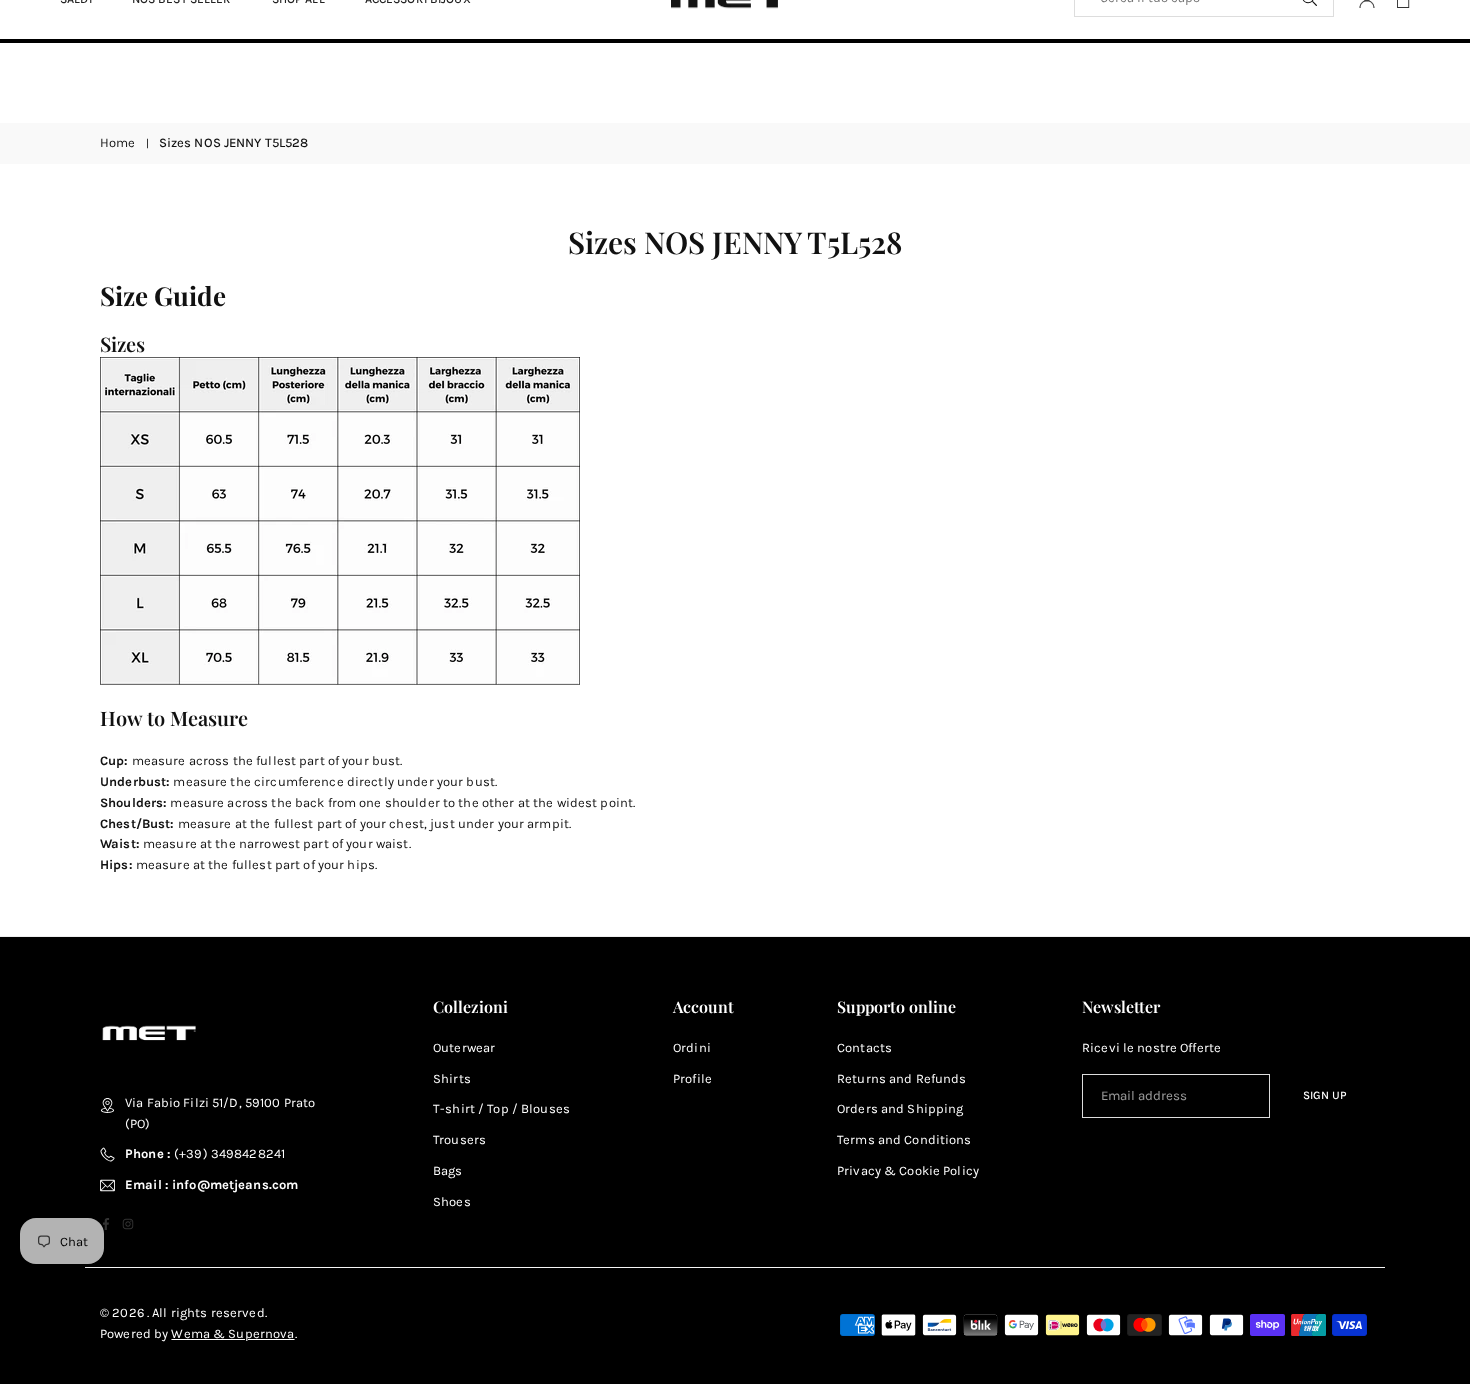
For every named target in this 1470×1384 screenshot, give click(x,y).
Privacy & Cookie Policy (908, 1170)
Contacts (864, 1047)
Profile (692, 1078)
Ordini (692, 1047)
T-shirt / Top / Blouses (501, 1108)
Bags (448, 1170)
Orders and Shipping (900, 1108)
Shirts (452, 1078)
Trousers (459, 1139)
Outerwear (464, 1047)
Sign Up (1325, 1095)
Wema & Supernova (232, 1333)
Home (118, 142)
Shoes (452, 1201)
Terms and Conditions (904, 1139)
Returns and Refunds (901, 1078)
